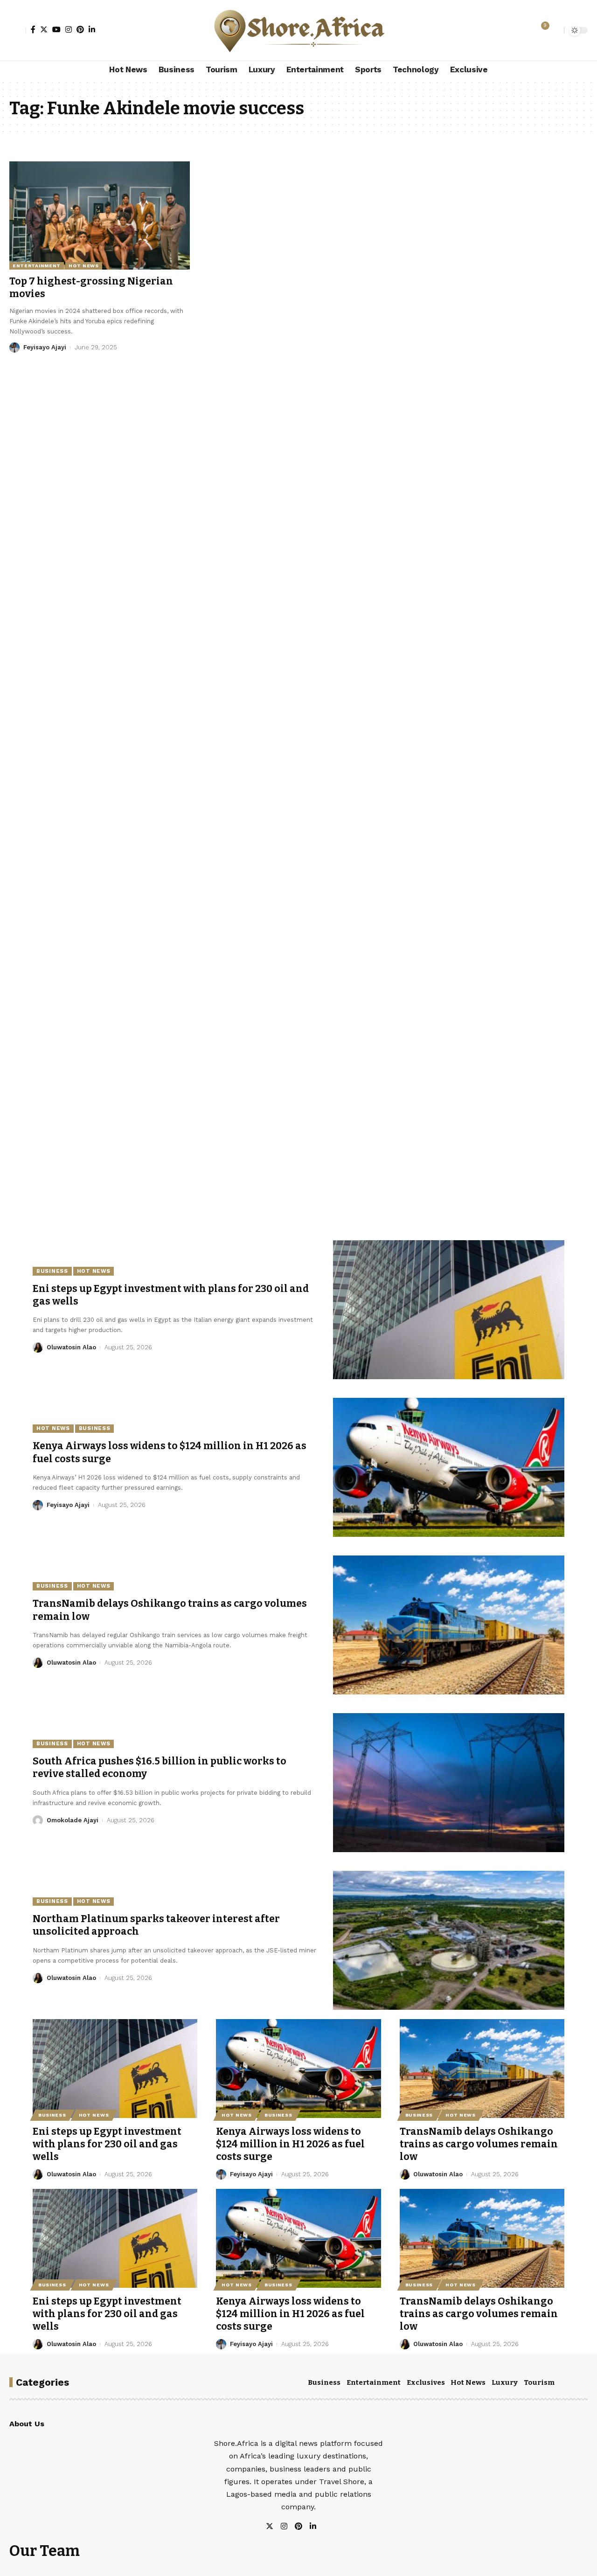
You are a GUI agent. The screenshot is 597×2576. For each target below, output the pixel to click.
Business (52, 1271)
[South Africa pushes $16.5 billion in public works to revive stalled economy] (449, 1783)
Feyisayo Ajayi (45, 347)
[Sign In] (18, 30)
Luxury (505, 2382)
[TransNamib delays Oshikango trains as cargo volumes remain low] (449, 1625)
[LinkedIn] (92, 29)
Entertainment (37, 266)
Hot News (84, 266)
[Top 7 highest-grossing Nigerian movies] (100, 215)
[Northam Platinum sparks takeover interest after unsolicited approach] (449, 1940)
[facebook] (324, 2527)
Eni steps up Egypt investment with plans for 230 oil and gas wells (107, 2144)
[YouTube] (56, 29)
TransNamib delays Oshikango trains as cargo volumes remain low (479, 2144)
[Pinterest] (80, 29)
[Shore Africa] (298, 30)
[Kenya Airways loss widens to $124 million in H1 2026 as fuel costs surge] (449, 1467)
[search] (555, 30)
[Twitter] (44, 29)
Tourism (539, 2382)
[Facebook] (33, 29)
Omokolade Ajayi (73, 1820)
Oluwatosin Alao (71, 1347)
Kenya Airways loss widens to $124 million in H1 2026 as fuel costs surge (290, 2144)
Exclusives (426, 2382)
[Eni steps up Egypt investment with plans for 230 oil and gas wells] (449, 1310)
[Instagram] (69, 29)
